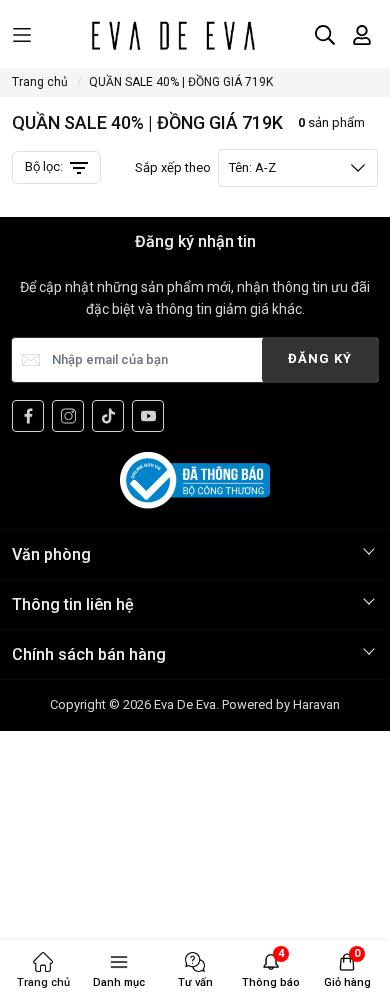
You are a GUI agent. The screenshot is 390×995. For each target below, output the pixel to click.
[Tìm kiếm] (325, 35)
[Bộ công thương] (195, 479)
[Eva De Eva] (172, 35)
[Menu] (22, 35)
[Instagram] (68, 416)
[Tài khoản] (362, 35)
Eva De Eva (185, 704)
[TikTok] (108, 416)
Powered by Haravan (281, 704)
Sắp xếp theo (205, 167)
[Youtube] (148, 416)
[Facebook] (28, 416)
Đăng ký (320, 358)
